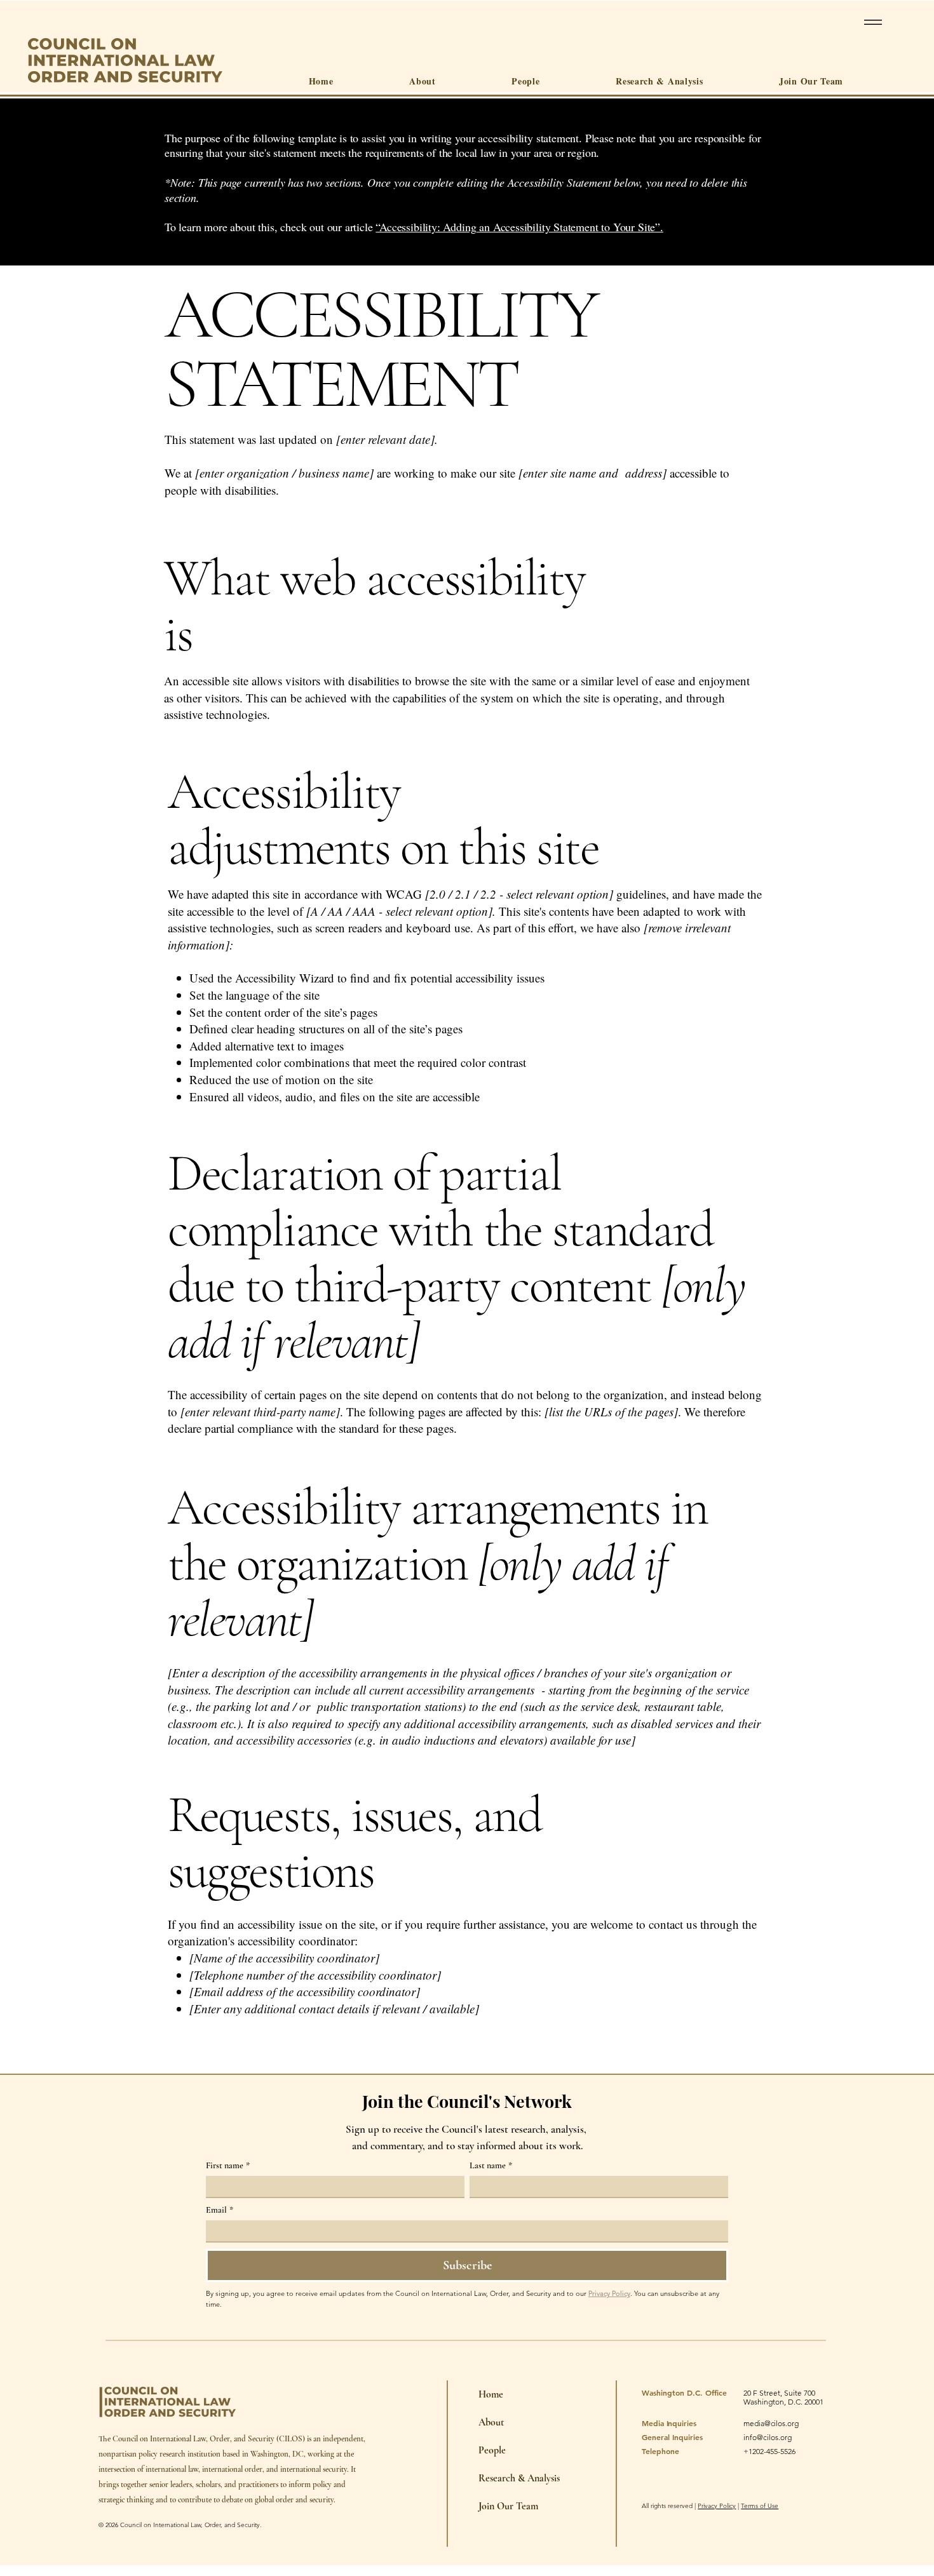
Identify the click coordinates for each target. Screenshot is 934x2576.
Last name (491, 2165)
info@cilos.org (768, 2437)
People (484, 2450)
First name (228, 2165)
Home (484, 2394)
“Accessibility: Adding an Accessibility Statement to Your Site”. (519, 227)
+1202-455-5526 (769, 2451)
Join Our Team (484, 2506)
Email (220, 2210)
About (484, 2422)
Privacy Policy (717, 2506)
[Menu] (871, 22)
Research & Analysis (484, 2478)
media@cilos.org (771, 2423)
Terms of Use (760, 2506)
